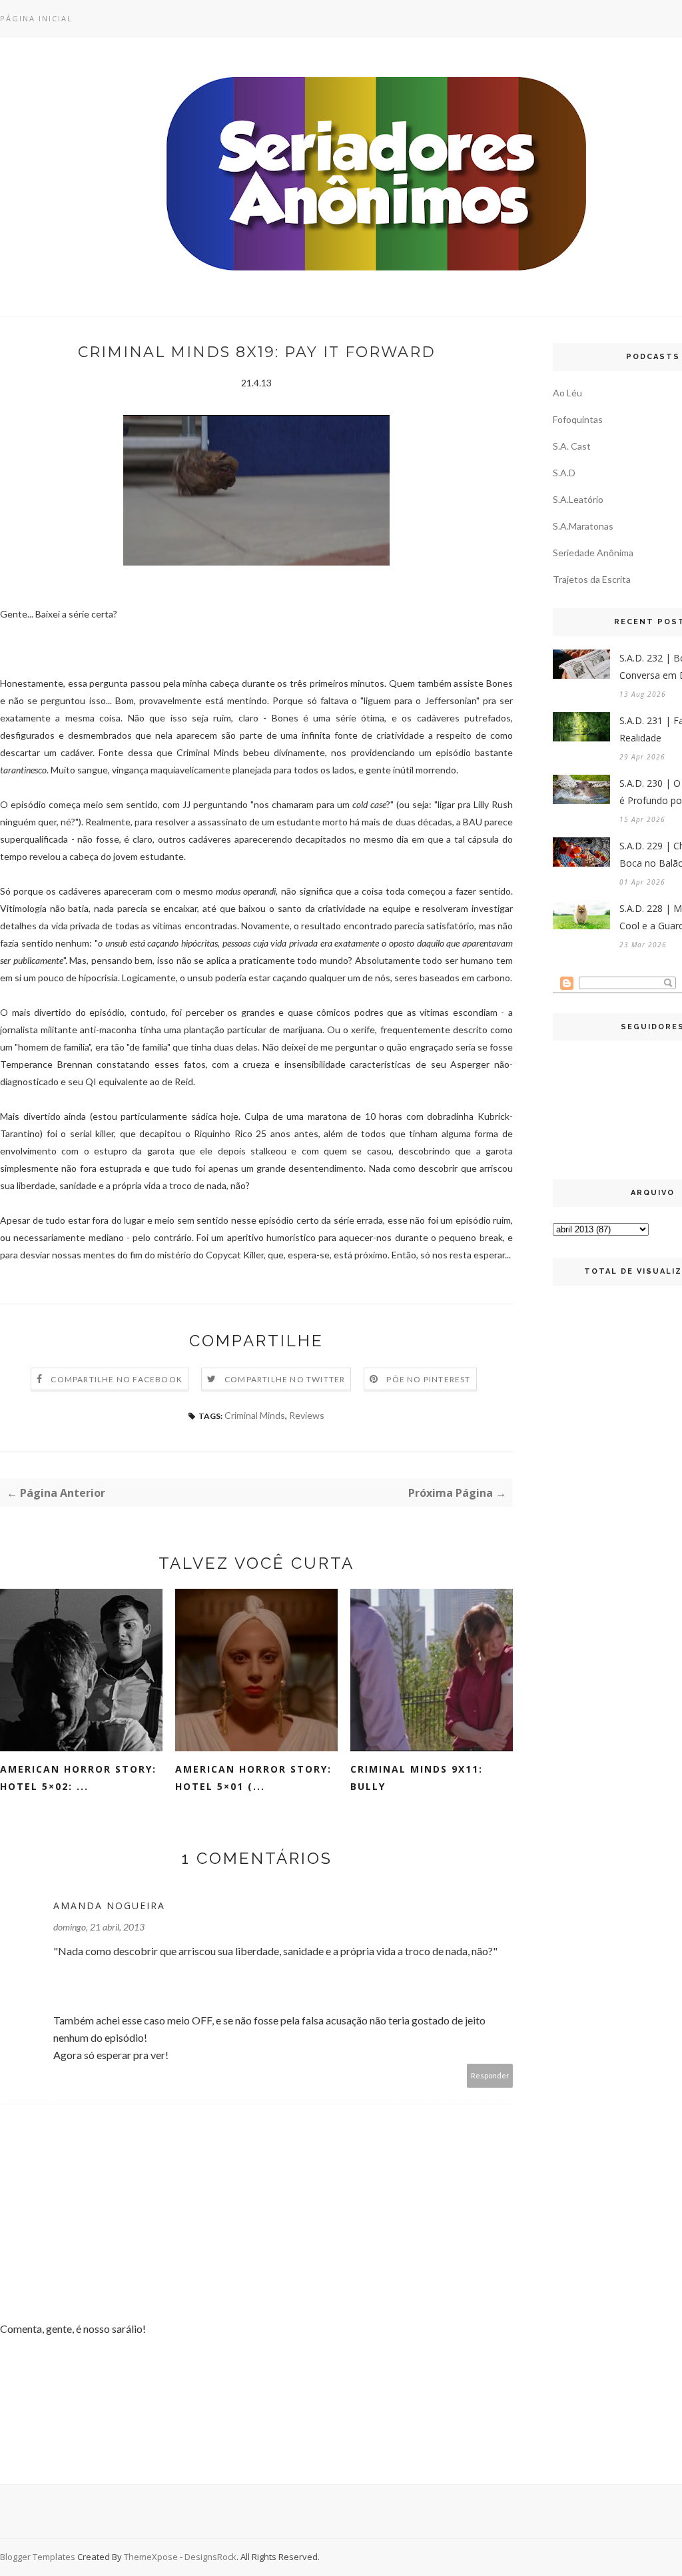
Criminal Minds (255, 1415)
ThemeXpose (151, 2557)
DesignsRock (210, 2557)
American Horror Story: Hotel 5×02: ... (78, 1778)
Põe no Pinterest (428, 1379)
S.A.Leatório (578, 499)
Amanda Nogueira (109, 1906)
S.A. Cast (572, 446)
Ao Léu (567, 393)
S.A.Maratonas (583, 526)
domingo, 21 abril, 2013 (99, 1927)
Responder (490, 2075)
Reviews (307, 1415)
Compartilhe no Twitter (285, 1379)
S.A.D (564, 473)
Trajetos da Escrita (592, 579)
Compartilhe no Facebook (117, 1379)
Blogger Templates (38, 2557)
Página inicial (36, 18)
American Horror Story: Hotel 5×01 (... (253, 1778)
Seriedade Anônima (593, 553)
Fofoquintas (578, 419)
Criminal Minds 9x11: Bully (417, 1778)
